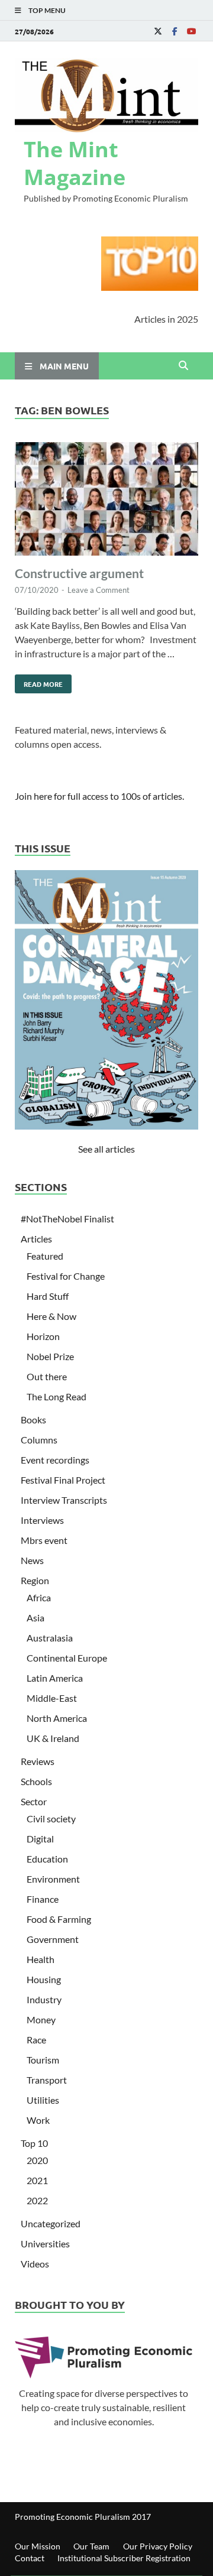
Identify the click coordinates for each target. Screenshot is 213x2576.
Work (38, 2120)
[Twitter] (158, 31)
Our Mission (38, 2546)
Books (33, 1420)
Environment (53, 1879)
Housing (44, 1979)
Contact (30, 2558)
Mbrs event (44, 1540)
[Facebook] (175, 31)
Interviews (42, 1520)
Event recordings (55, 1460)
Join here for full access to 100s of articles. (99, 796)
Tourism (43, 2060)
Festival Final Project (63, 1480)
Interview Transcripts (64, 1500)
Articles (36, 1239)
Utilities (43, 2100)
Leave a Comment (99, 590)
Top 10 (34, 2143)
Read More (39, 682)
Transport (47, 2080)
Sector (34, 1801)
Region (35, 1580)
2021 (37, 2180)
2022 (37, 2200)
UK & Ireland (53, 1738)
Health (41, 1959)
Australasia (50, 1638)
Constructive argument (79, 573)
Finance (43, 1899)
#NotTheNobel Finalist (67, 1219)
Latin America (55, 1678)
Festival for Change (66, 1276)
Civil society (51, 1819)
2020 (37, 2160)
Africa (39, 1597)
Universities (45, 2244)
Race (36, 2040)
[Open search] (183, 366)
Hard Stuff (48, 1296)
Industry (44, 1999)
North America (57, 1718)
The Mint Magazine (75, 163)
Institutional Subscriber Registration (124, 2558)
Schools (36, 1781)
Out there (47, 1376)
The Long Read (57, 1396)
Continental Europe (67, 1658)
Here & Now (51, 1316)
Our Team (91, 2546)
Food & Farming (59, 1919)
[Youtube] (191, 31)
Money (41, 2019)
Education (47, 1859)
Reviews (38, 1761)
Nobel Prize (50, 1356)
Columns (39, 1440)
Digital (40, 1839)
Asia (35, 1618)
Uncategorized (51, 2223)
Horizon (43, 1336)
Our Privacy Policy (158, 2546)
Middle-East (52, 1698)
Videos (35, 2264)
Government (53, 1939)
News (32, 1560)
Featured (45, 1256)
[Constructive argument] (106, 501)
